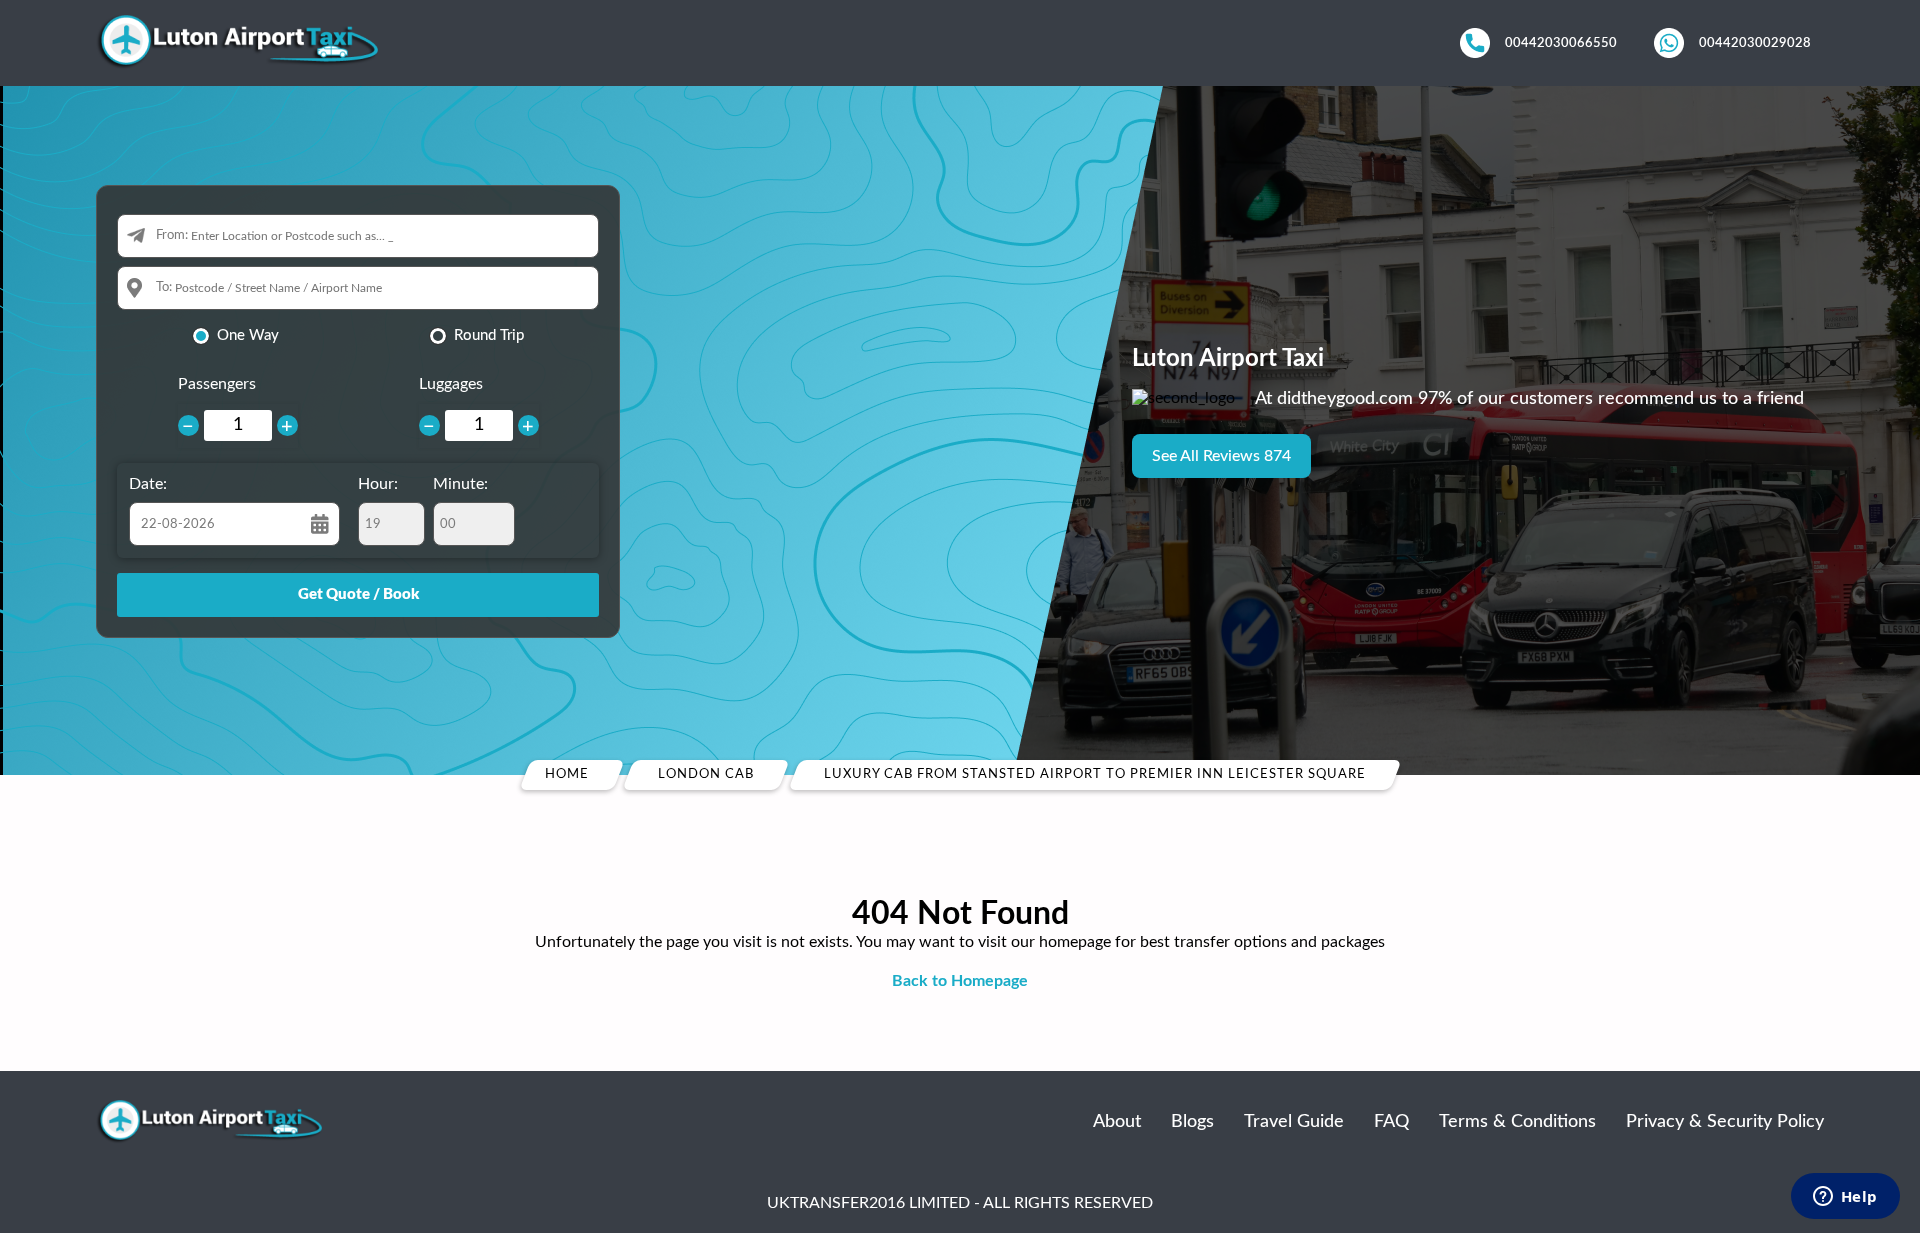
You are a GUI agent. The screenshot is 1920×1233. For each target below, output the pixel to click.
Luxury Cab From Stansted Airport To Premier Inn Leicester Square (1095, 774)
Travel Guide (1294, 1122)
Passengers (217, 384)
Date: (148, 484)
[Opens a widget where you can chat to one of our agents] (1845, 1198)
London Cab (706, 774)
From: (172, 235)
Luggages (451, 384)
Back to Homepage (960, 981)
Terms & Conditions (1517, 1122)
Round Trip (489, 335)
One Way (248, 335)
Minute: (460, 484)
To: (164, 287)
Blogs (1192, 1122)
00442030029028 (1755, 43)
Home (567, 774)
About (1117, 1122)
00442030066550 (1561, 43)
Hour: (378, 484)
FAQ (1391, 1122)
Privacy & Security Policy (1725, 1122)
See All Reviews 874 (1221, 456)
